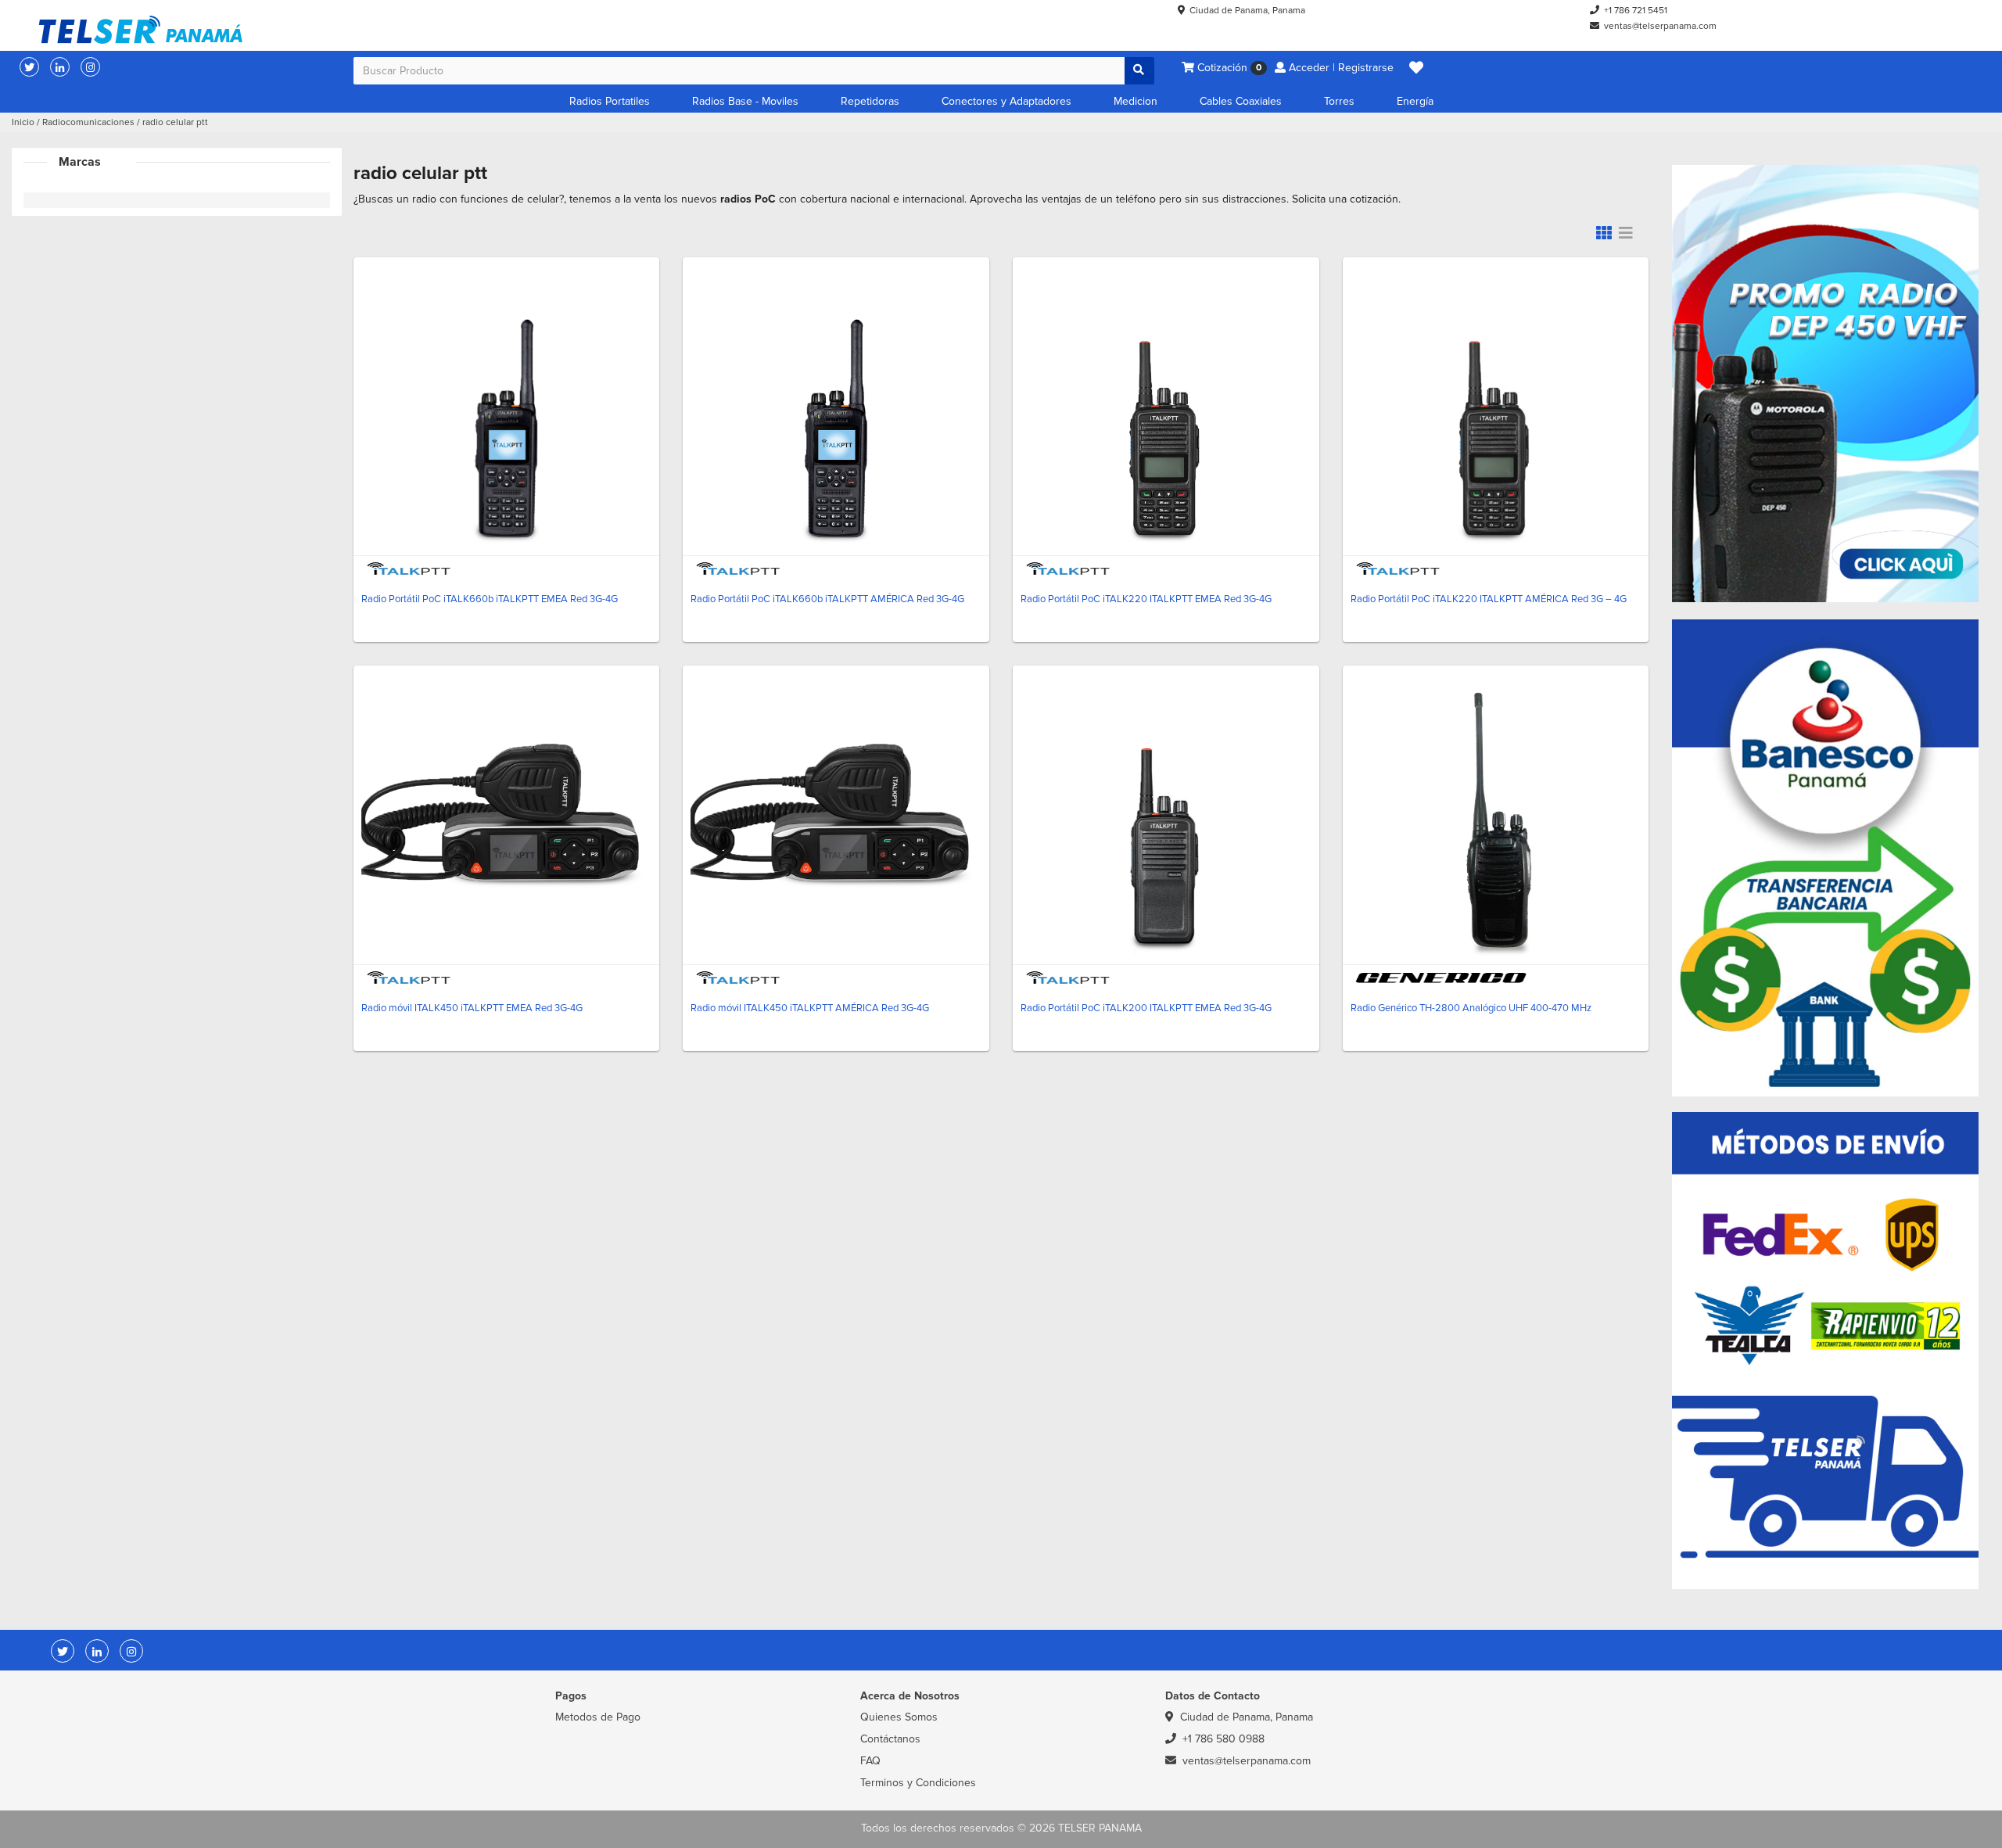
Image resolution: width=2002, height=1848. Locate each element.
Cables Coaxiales (1241, 101)
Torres (1339, 101)
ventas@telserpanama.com (1660, 26)
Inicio (23, 122)
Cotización (1228, 68)
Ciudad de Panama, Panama (1247, 11)
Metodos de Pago (598, 1717)
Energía (1415, 101)
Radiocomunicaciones (88, 122)
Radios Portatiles (610, 101)
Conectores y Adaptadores (1006, 101)
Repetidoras (870, 101)
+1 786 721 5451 (1636, 11)
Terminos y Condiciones (918, 1783)
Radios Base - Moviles (745, 101)
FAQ (870, 1761)
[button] (1416, 68)
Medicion (1136, 101)
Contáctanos (890, 1739)
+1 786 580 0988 (1223, 1739)
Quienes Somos (899, 1717)
